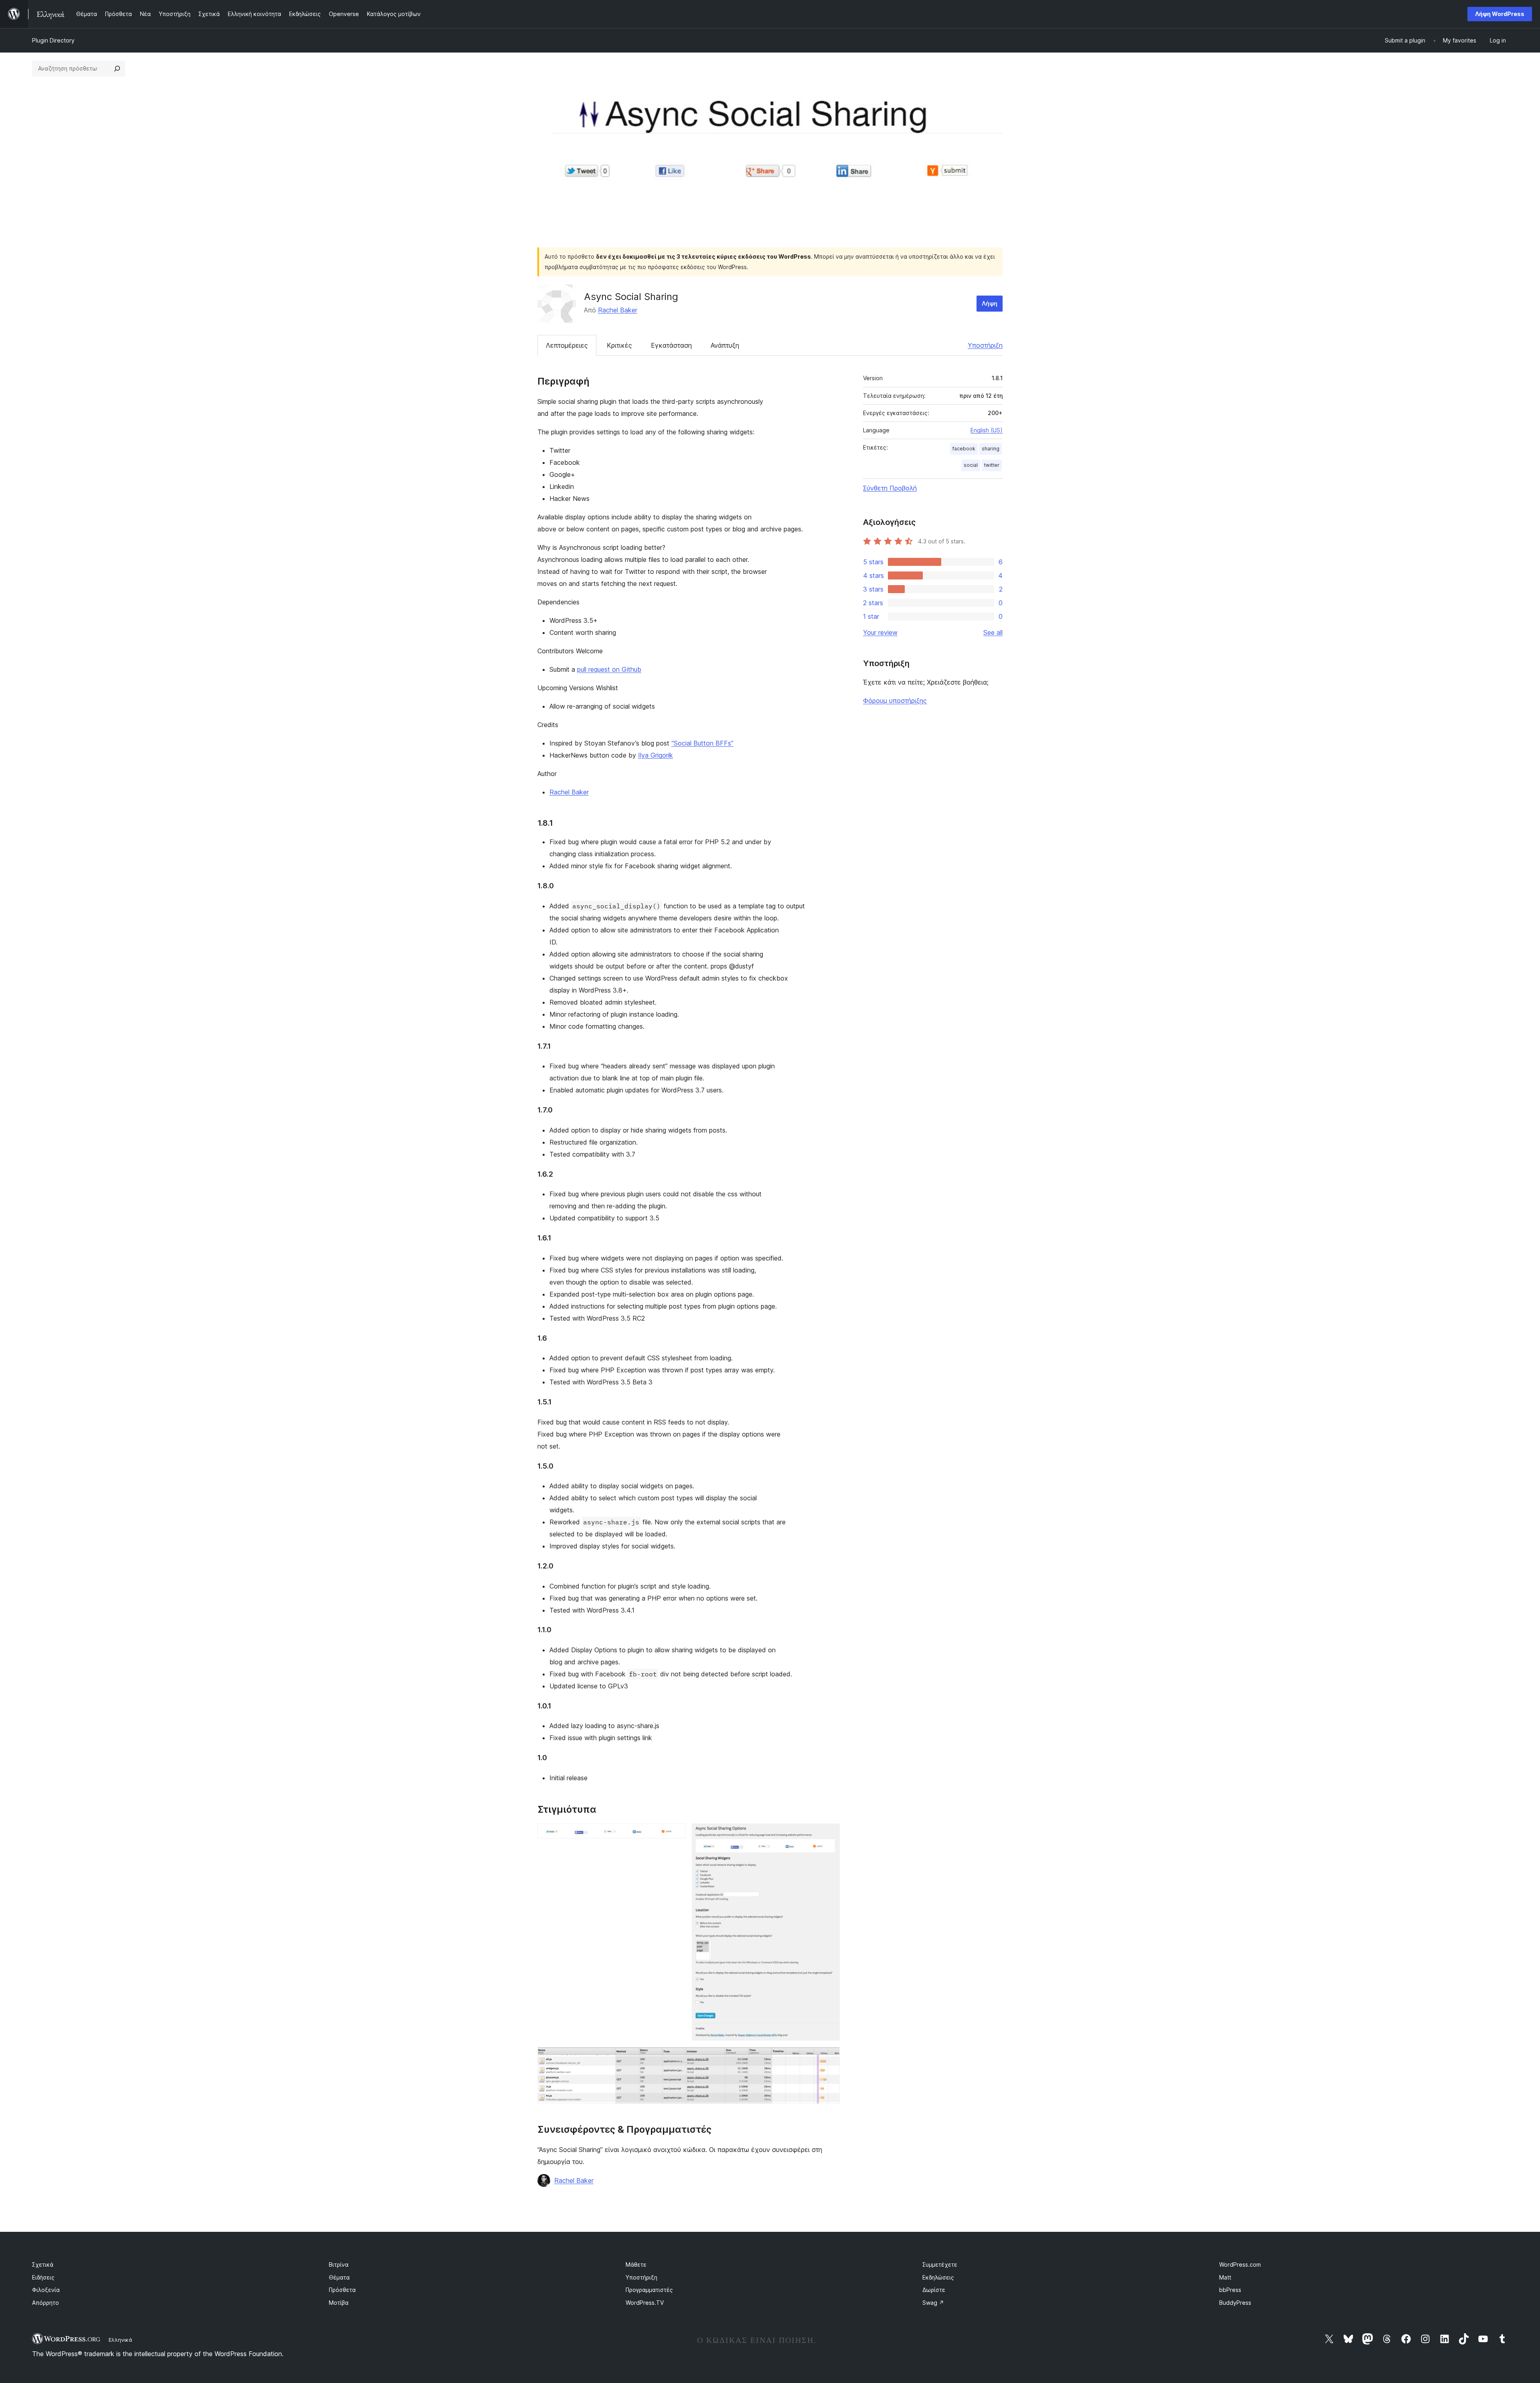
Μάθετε (636, 2264)
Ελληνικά (121, 2340)
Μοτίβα (339, 2303)
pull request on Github (609, 669)
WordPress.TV (645, 2303)
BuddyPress (1235, 2303)
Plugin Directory (53, 40)
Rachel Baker (618, 310)
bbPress (1230, 2290)
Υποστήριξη (985, 345)
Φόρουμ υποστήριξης (895, 701)
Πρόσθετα (342, 2290)
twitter (992, 465)
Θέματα (339, 2277)
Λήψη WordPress (1500, 14)
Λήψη (990, 303)
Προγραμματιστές (649, 2290)
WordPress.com (1240, 2264)
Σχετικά (43, 2264)
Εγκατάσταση (671, 345)
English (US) (987, 430)
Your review (880, 632)
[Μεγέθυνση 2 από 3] (829, 1834)
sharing (991, 449)
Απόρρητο (46, 2303)
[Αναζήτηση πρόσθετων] (117, 69)
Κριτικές (619, 345)
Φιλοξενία (46, 2290)
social (971, 465)
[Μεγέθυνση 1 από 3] (675, 1834)
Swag (933, 2303)
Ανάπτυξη (725, 345)
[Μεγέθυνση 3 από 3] (829, 2058)
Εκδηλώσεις (938, 2277)
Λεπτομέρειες (567, 345)
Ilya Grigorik (656, 755)
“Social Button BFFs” (702, 743)
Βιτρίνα (339, 2264)
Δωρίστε (934, 2290)
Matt (1225, 2277)
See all (993, 632)
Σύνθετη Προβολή (890, 488)
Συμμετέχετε (940, 2264)
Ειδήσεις (43, 2277)
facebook (964, 449)
